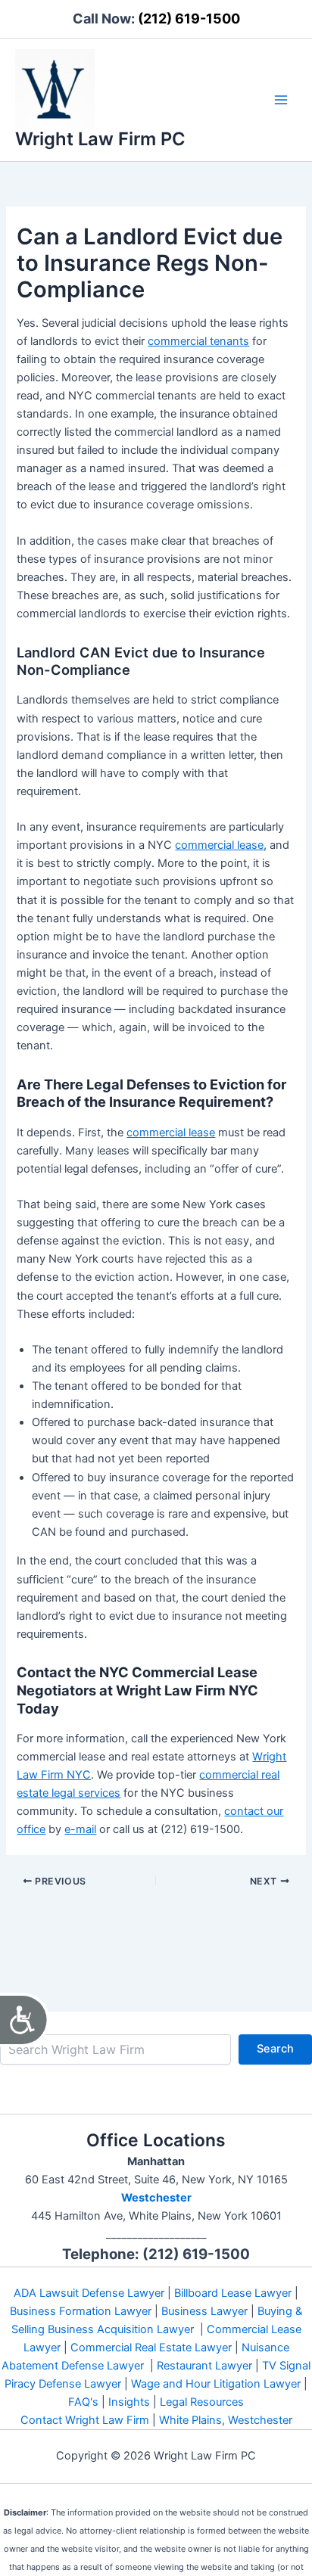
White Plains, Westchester (226, 2420)
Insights (129, 2402)
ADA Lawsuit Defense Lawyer (89, 2293)
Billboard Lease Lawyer (233, 2293)
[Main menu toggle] (281, 100)
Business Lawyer (204, 2311)
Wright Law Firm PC (100, 139)
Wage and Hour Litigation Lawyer (216, 2384)
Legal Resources (202, 2402)
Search (275, 2049)
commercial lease (219, 845)
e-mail (80, 1829)
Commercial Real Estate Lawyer (151, 2348)
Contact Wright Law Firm (85, 2420)
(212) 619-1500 (189, 19)
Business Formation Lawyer (81, 2311)
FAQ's (83, 2402)
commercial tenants (198, 341)
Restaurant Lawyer (204, 2366)
